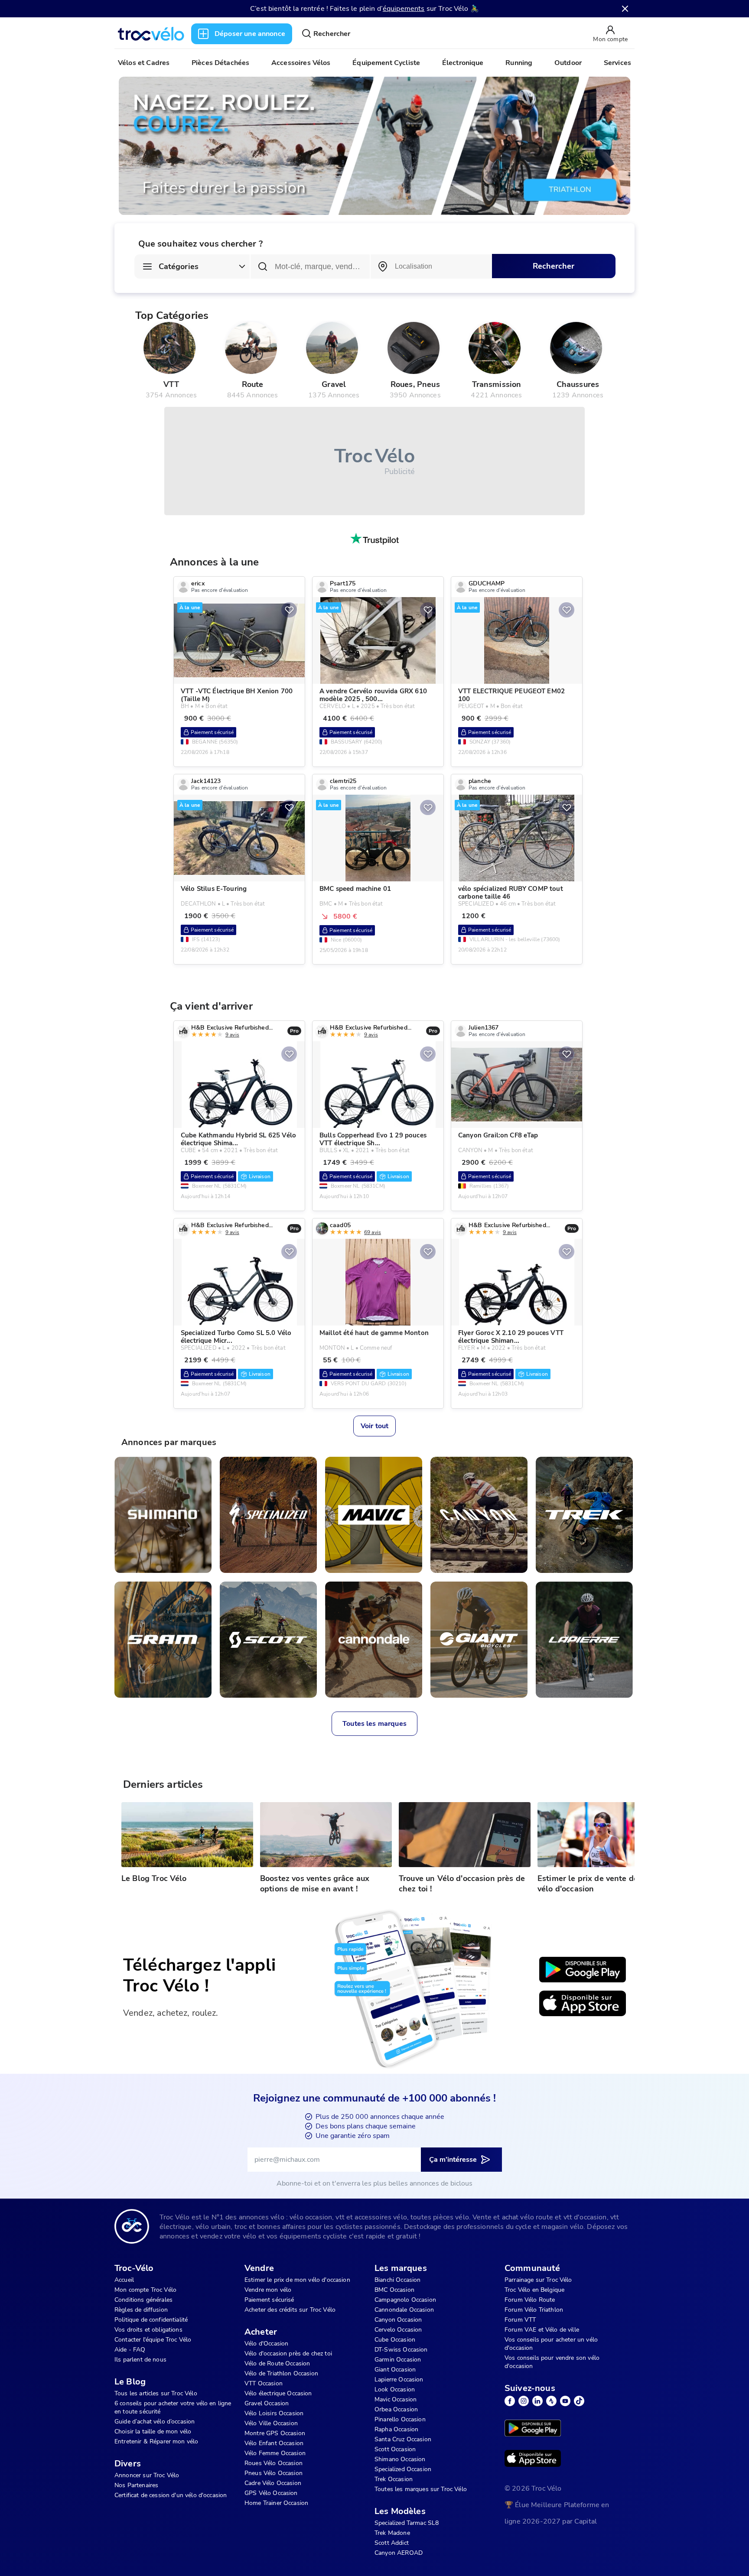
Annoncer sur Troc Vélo (147, 2475)
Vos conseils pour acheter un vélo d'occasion (551, 2344)
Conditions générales (143, 2300)
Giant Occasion (395, 2370)
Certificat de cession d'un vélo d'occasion (171, 2495)
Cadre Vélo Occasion (273, 2483)
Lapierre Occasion (399, 2379)
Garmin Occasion (398, 2360)
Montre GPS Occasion (275, 2433)
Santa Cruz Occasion (403, 2439)
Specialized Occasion (403, 2469)
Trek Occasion (394, 2479)
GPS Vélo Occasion (271, 2493)
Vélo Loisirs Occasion (274, 2413)
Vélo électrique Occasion (278, 2393)
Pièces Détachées (220, 63)
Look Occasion (395, 2389)
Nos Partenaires (136, 2485)
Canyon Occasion (398, 2320)
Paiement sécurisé (269, 2300)
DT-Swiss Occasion (401, 2350)
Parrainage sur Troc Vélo (538, 2280)
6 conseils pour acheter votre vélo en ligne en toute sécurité (173, 2407)
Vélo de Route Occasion (277, 2363)
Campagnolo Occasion (405, 2300)
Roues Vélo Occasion (274, 2463)
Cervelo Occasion (398, 2330)
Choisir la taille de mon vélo (153, 2431)
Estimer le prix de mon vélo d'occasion (297, 2280)
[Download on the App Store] (583, 2004)
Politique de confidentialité (151, 2320)
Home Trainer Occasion (276, 2503)
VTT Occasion (264, 2383)
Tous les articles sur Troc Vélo (156, 2393)
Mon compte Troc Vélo (145, 2290)
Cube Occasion (395, 2340)
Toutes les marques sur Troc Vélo (421, 2489)
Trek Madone (392, 2533)
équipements (404, 9)
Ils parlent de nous (140, 2360)
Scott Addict (392, 2543)
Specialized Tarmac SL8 (407, 2523)
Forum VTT (520, 2320)
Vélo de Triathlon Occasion (281, 2373)
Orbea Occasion (396, 2409)
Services (617, 63)
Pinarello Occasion (400, 2419)
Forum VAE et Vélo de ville (542, 2330)
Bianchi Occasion (397, 2280)
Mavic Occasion (396, 2399)
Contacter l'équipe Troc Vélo (153, 2340)
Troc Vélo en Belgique (534, 2290)
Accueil (124, 2280)
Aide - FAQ (130, 2350)
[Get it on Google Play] (583, 1970)
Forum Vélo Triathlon (534, 2310)
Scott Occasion (395, 2449)
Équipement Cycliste (386, 63)
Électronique (463, 63)
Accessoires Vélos (301, 63)
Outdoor (568, 63)
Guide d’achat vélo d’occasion (155, 2422)
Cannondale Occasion (404, 2310)
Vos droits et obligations (148, 2330)
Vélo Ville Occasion (271, 2423)
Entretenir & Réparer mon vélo (156, 2441)
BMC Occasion (394, 2290)
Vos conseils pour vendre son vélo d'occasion (552, 2362)
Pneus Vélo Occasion (274, 2473)
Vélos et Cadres (144, 63)
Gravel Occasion (267, 2403)
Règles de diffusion (141, 2310)
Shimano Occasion (400, 2459)
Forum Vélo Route (530, 2300)
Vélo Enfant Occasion (274, 2443)
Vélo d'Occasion (266, 2344)
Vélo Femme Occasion (275, 2453)
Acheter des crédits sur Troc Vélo (290, 2310)
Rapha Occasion (396, 2429)
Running (519, 63)
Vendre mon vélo (268, 2290)
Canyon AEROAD (399, 2553)
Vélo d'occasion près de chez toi (288, 2353)
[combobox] (431, 266)
